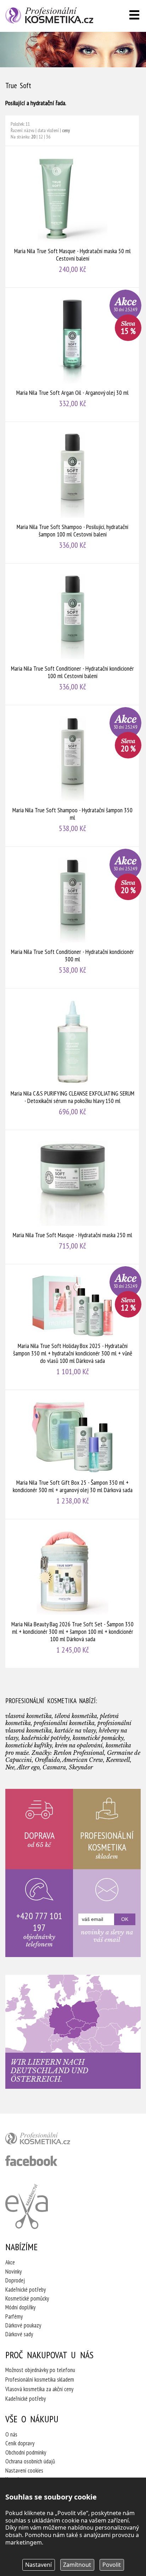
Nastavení (38, 2565)
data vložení (48, 130)
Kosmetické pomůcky (27, 2298)
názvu (29, 130)
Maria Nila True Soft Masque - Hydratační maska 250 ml (72, 1197)
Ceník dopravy (20, 2443)
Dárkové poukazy (23, 2325)
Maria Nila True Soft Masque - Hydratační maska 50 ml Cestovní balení (72, 217)
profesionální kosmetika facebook (31, 2161)
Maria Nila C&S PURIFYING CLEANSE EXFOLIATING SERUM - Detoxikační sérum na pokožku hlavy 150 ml (72, 1059)
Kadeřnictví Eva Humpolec (27, 2206)
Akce (10, 2262)
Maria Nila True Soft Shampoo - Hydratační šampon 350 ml (72, 776)
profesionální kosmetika (50, 2140)
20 (33, 137)
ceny (66, 130)
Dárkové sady (19, 2334)
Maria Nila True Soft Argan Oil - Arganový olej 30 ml (72, 355)
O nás (11, 2434)
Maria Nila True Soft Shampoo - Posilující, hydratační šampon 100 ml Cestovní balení (72, 493)
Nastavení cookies (24, 2470)
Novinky (13, 2271)
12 (41, 137)
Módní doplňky (20, 2307)
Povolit (112, 2565)
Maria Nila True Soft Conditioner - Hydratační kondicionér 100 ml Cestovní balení (72, 634)
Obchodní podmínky (26, 2452)
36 (48, 137)
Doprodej (15, 2280)
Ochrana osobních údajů (30, 2461)
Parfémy (14, 2316)
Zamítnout (77, 2565)
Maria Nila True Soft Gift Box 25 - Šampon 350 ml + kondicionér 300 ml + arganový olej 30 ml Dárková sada (72, 1454)
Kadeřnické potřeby (26, 2290)
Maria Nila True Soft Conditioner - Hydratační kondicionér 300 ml (72, 917)
